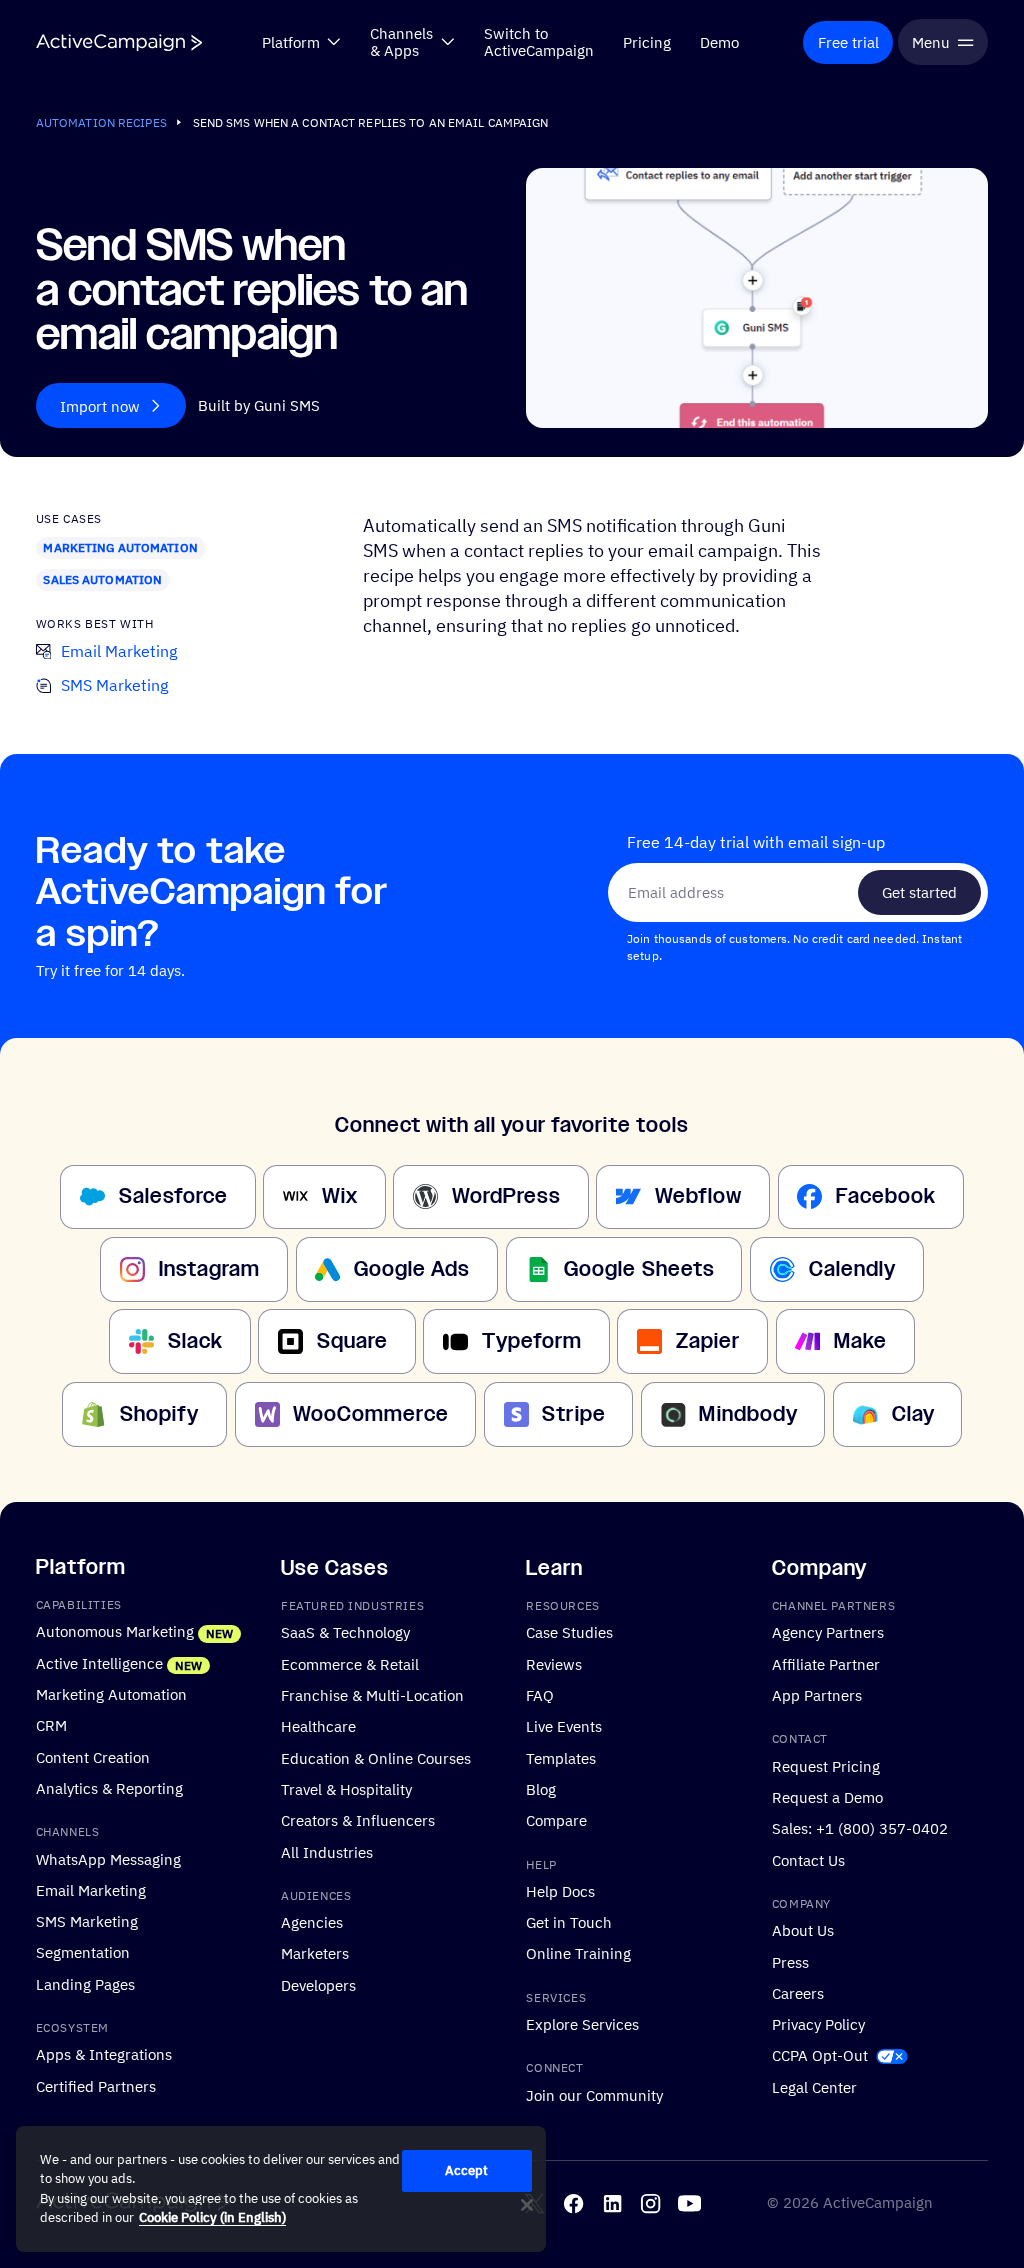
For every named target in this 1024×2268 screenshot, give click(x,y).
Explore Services (582, 2024)
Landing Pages (85, 1984)
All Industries (327, 1852)
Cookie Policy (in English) (212, 2217)
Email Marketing (91, 1890)
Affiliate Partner (826, 1664)
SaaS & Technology (345, 1633)
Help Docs (560, 1891)
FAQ (540, 1695)
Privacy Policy (818, 2024)
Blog (541, 1789)
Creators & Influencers (358, 1820)
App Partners (817, 1695)
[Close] (527, 2205)
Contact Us (808, 1860)
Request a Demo (827, 1797)
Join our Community (594, 2095)
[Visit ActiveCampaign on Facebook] (573, 2203)
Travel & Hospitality (346, 1789)
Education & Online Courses (376, 1758)
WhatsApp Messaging (108, 1859)
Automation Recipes (101, 122)
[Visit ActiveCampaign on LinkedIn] (612, 2203)
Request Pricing (826, 1766)
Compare (556, 1820)
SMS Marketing (87, 1921)
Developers (318, 1985)
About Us (803, 1930)
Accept (467, 2170)
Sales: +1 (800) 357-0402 (860, 1828)
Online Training (578, 1954)
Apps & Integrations (104, 2055)
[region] (281, 2189)
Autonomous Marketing (115, 1632)
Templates (561, 1758)
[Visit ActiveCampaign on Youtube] (689, 2203)
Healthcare (318, 1726)
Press (790, 1962)
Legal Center (814, 2087)
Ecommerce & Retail (350, 1664)
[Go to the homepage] (119, 42)
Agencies (312, 1922)
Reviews (554, 1664)
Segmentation (83, 1953)
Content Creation (93, 1757)
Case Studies (569, 1633)
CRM (51, 1725)
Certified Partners (96, 2086)
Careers (798, 1993)
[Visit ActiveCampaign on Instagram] (650, 2203)
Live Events (564, 1726)
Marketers (315, 1954)
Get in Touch (569, 1922)
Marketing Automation (120, 547)
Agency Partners (828, 1633)
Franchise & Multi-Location (372, 1695)
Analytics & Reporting (109, 1788)
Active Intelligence (99, 1663)
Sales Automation (102, 579)
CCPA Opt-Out (820, 2056)
